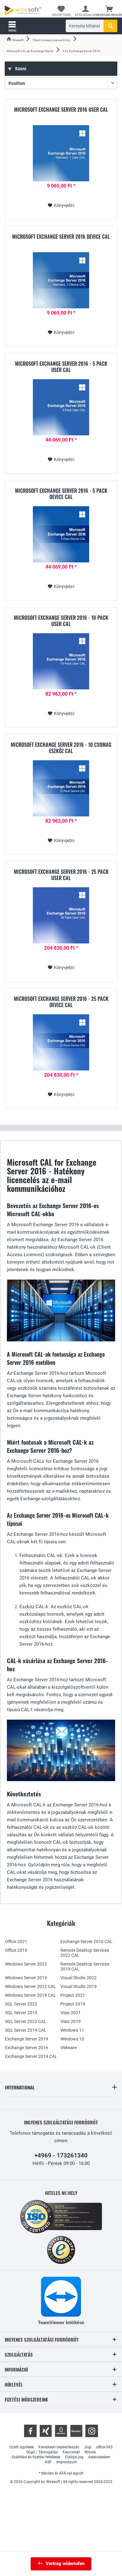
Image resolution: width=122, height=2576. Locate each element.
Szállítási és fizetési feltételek (36, 2457)
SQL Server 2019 (21, 2013)
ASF (48, 2462)
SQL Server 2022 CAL (26, 2021)
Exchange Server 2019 (27, 2039)
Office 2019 (16, 1950)
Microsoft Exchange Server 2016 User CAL (61, 110)
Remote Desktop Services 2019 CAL (85, 1966)
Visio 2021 (71, 2013)
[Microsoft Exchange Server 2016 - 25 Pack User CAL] (61, 915)
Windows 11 (72, 2030)
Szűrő (20, 69)
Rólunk (90, 2452)
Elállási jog (74, 2457)
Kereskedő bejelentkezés (59, 2447)
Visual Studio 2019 (79, 1986)
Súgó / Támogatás (42, 2452)
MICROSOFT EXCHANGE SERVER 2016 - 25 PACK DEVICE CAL (61, 1002)
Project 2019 (73, 2004)
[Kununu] (76, 2431)
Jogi (88, 2447)
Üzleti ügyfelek (22, 2447)
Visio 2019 (71, 2021)
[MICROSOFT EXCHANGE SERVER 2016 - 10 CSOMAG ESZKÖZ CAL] (61, 788)
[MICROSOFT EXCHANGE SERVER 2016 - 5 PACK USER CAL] (61, 407)
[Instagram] (92, 2431)
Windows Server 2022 (26, 1964)
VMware (69, 2048)
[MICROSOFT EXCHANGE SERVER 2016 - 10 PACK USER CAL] (61, 661)
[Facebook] (30, 2431)
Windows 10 (72, 2039)
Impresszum (67, 2462)
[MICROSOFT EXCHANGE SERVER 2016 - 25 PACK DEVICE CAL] (61, 1042)
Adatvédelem (99, 2457)
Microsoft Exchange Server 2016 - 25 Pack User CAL (61, 875)
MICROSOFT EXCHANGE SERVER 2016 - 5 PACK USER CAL (61, 367)
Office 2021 (16, 1942)
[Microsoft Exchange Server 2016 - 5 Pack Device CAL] (61, 534)
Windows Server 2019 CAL (30, 1995)
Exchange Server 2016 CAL (86, 1942)
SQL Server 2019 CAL (26, 2030)
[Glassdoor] (61, 2431)
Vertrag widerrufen (65, 2564)
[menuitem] (109, 11)
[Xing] (46, 2431)
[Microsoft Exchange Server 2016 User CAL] (61, 153)
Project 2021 (73, 1995)
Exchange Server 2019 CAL (31, 2056)
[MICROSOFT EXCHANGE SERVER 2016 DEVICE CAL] (61, 280)
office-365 (104, 2447)
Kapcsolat (71, 2452)
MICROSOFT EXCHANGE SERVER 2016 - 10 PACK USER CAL (61, 621)
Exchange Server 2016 (27, 2048)
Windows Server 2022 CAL (30, 1986)
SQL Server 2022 (21, 2004)
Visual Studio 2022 (79, 1978)
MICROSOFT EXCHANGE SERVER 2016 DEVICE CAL (61, 237)
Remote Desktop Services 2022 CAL (85, 1953)
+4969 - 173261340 (61, 2155)
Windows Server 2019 (26, 1978)
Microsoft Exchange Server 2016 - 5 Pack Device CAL (61, 494)
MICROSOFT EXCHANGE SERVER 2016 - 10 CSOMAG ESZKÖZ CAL (61, 748)
